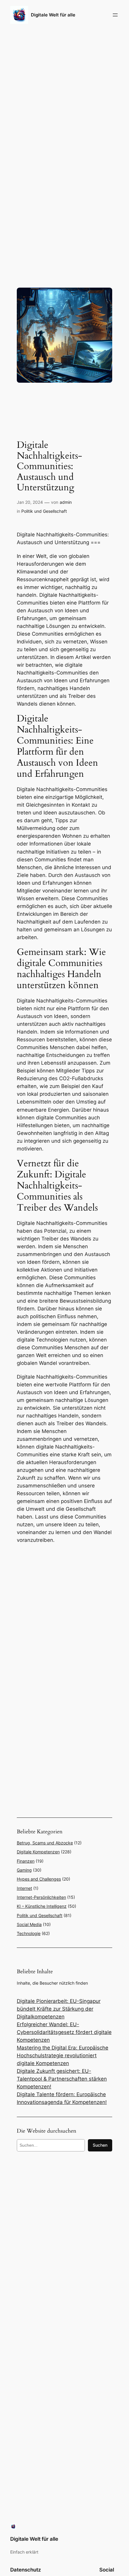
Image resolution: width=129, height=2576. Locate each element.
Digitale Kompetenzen (38, 1852)
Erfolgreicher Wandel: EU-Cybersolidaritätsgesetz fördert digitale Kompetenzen (64, 2032)
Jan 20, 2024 (30, 502)
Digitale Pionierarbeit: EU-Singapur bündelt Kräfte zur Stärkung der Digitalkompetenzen (59, 2009)
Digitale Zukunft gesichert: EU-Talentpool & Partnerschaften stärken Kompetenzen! (62, 2079)
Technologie (29, 1933)
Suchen (100, 2145)
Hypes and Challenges (39, 1879)
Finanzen (26, 1861)
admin (66, 502)
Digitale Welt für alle (53, 15)
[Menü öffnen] (115, 15)
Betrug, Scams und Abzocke (45, 1843)
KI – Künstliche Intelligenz (42, 1906)
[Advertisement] (64, 1614)
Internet (24, 1888)
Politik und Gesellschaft (44, 511)
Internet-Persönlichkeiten (41, 1897)
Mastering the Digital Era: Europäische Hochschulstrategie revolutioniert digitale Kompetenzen (63, 2055)
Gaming (24, 1870)
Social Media (29, 1924)
